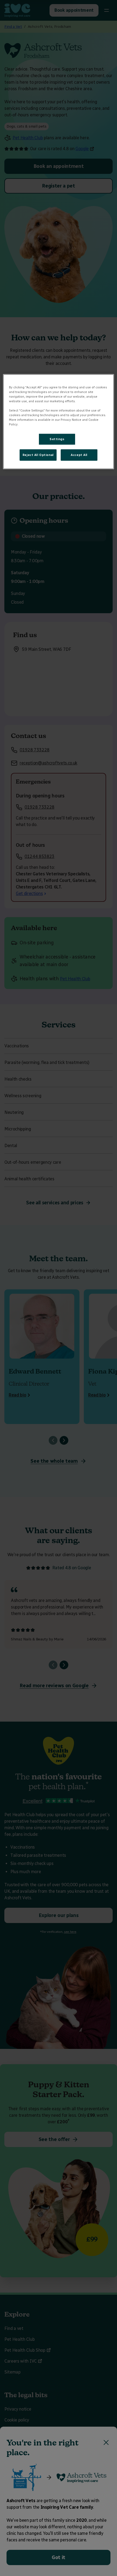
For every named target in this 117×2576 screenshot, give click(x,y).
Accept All (79, 455)
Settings (57, 439)
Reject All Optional (38, 455)
